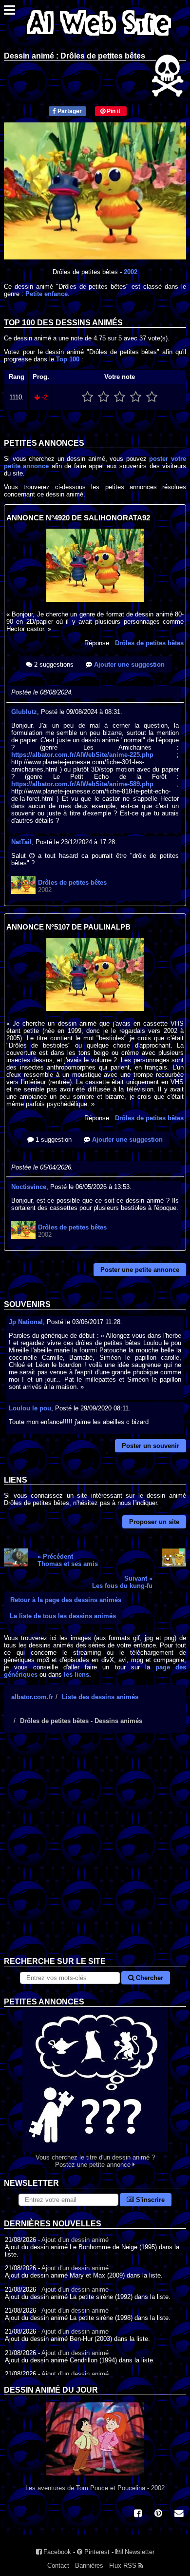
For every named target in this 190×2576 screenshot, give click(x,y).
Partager (69, 111)
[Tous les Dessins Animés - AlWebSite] (99, 38)
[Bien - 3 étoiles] (120, 397)
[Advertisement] (95, 1852)
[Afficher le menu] (9, 12)
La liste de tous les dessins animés (63, 1616)
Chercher (149, 1978)
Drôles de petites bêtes (149, 643)
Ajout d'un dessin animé (75, 2240)
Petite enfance (47, 294)
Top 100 (68, 359)
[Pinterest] (158, 2514)
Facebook (56, 2552)
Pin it (113, 111)
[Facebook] (138, 2514)
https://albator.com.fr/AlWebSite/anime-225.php (82, 755)
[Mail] (179, 2514)
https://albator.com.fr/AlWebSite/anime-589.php (82, 784)
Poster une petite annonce (140, 1270)
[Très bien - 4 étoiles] (136, 397)
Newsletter (139, 2552)
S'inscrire (149, 2200)
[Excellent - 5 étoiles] (152, 397)
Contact (58, 2566)
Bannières (89, 2566)
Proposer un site (154, 1522)
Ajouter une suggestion (128, 664)
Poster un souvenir (151, 1446)
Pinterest (96, 2552)
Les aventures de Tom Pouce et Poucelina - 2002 (95, 2488)
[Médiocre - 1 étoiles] (87, 397)
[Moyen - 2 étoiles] (104, 397)
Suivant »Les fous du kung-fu (122, 1582)
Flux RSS (124, 2566)
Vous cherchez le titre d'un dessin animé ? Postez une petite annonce (95, 2161)
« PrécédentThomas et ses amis (68, 1560)
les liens (76, 1674)
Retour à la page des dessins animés (66, 1600)
